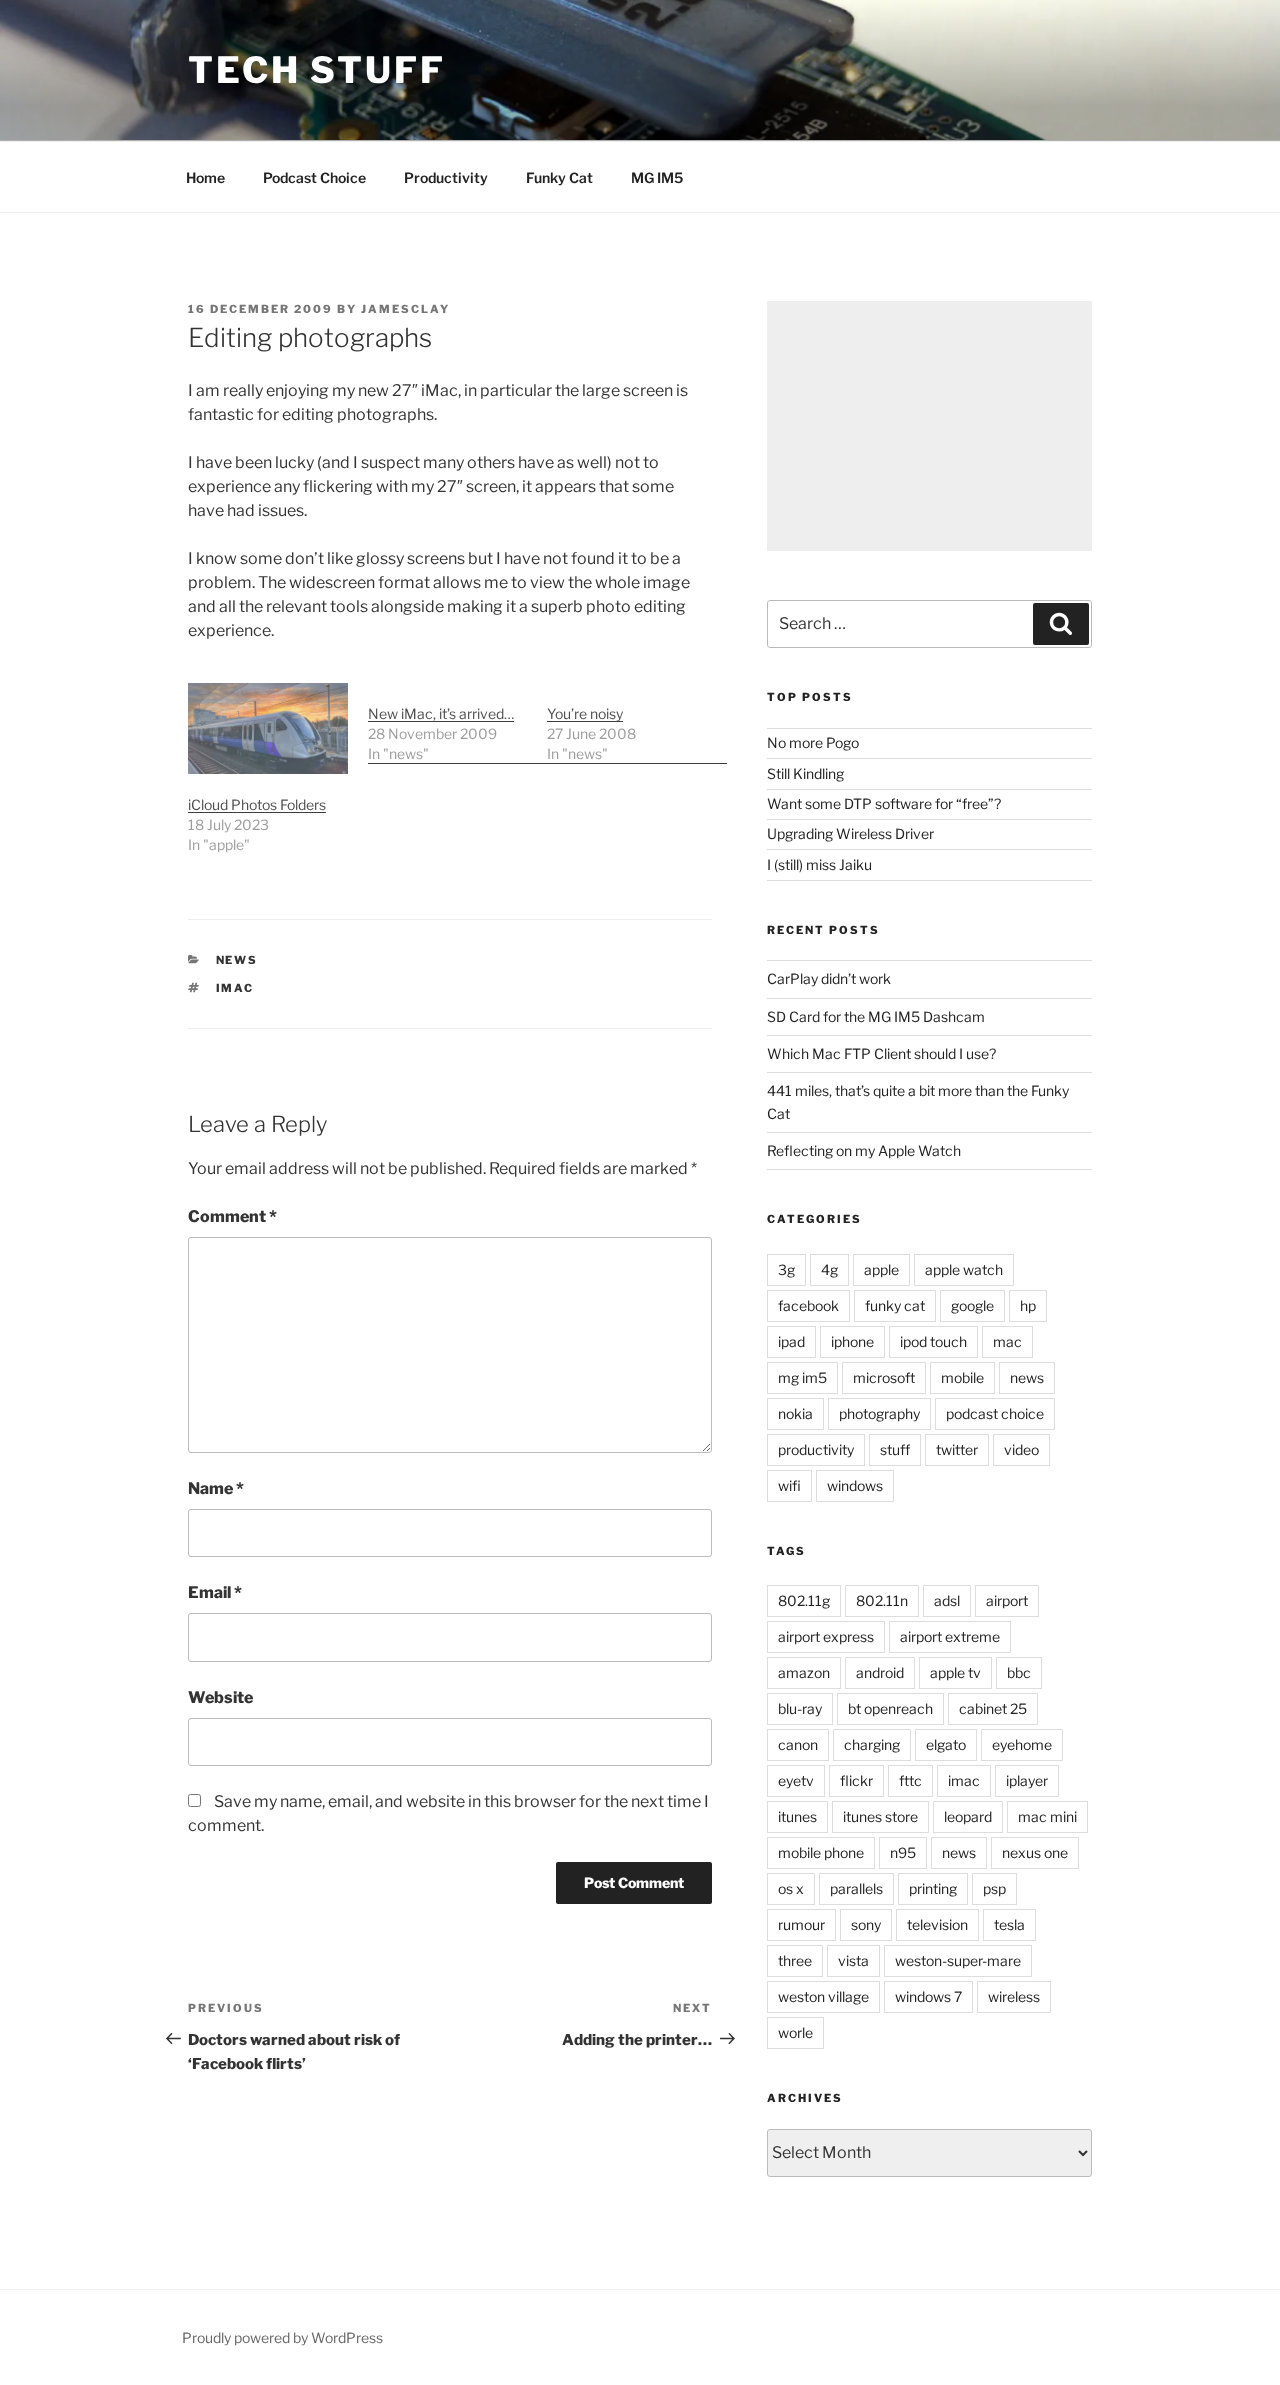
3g (786, 1269)
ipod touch (933, 1341)
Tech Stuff (317, 70)
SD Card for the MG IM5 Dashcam (876, 1016)
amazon (804, 1672)
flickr (856, 1780)
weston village (823, 1996)
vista (853, 1960)
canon (798, 1744)
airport (1007, 1600)
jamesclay (405, 309)
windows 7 (928, 1996)
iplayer (1027, 1780)
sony (866, 1924)
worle (795, 2032)
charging (872, 1744)
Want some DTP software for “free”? (884, 803)
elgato (946, 1744)
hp (1028, 1305)
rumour (801, 1924)
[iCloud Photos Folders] (268, 728)
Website (220, 1697)
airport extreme (950, 1636)
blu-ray (800, 1708)
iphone (852, 1341)
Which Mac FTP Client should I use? (881, 1053)
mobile (962, 1377)
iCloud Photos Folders (257, 804)
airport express (826, 1636)
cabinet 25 (993, 1708)
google (972, 1305)
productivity (816, 1449)
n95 (903, 1852)
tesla (1009, 1924)
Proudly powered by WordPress (282, 2337)
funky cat (895, 1305)
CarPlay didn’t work (829, 978)
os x (791, 1888)
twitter (957, 1449)
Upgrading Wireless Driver (850, 833)
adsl (947, 1600)
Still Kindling (805, 773)
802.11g (804, 1600)
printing (933, 1888)
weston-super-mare (958, 1960)
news (237, 960)
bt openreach (890, 1708)
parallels (856, 1888)
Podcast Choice (314, 177)
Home (205, 177)
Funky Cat (559, 177)
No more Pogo (813, 742)
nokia (795, 1413)
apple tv (955, 1672)
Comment (232, 1216)
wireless (1014, 1996)
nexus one (1035, 1852)
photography (879, 1413)
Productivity (446, 177)
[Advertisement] (929, 426)
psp (994, 1888)
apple (881, 1269)
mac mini (1047, 1816)
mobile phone (821, 1852)
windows (855, 1485)
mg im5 (802, 1377)
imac (235, 988)
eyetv (796, 1780)
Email (215, 1592)
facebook (808, 1305)
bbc (1019, 1672)
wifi (789, 1485)
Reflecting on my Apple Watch (864, 1150)
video (1021, 1449)
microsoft (884, 1377)
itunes (797, 1816)
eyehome (1022, 1744)
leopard (968, 1816)
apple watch (964, 1269)
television (937, 1924)
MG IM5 (657, 177)
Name (216, 1488)
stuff (895, 1449)
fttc (910, 1780)
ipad (791, 1341)
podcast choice (995, 1413)
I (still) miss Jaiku (819, 864)
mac (1007, 1341)
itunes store (880, 1816)
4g (829, 1269)
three (795, 1960)
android (880, 1672)
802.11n (882, 1600)
